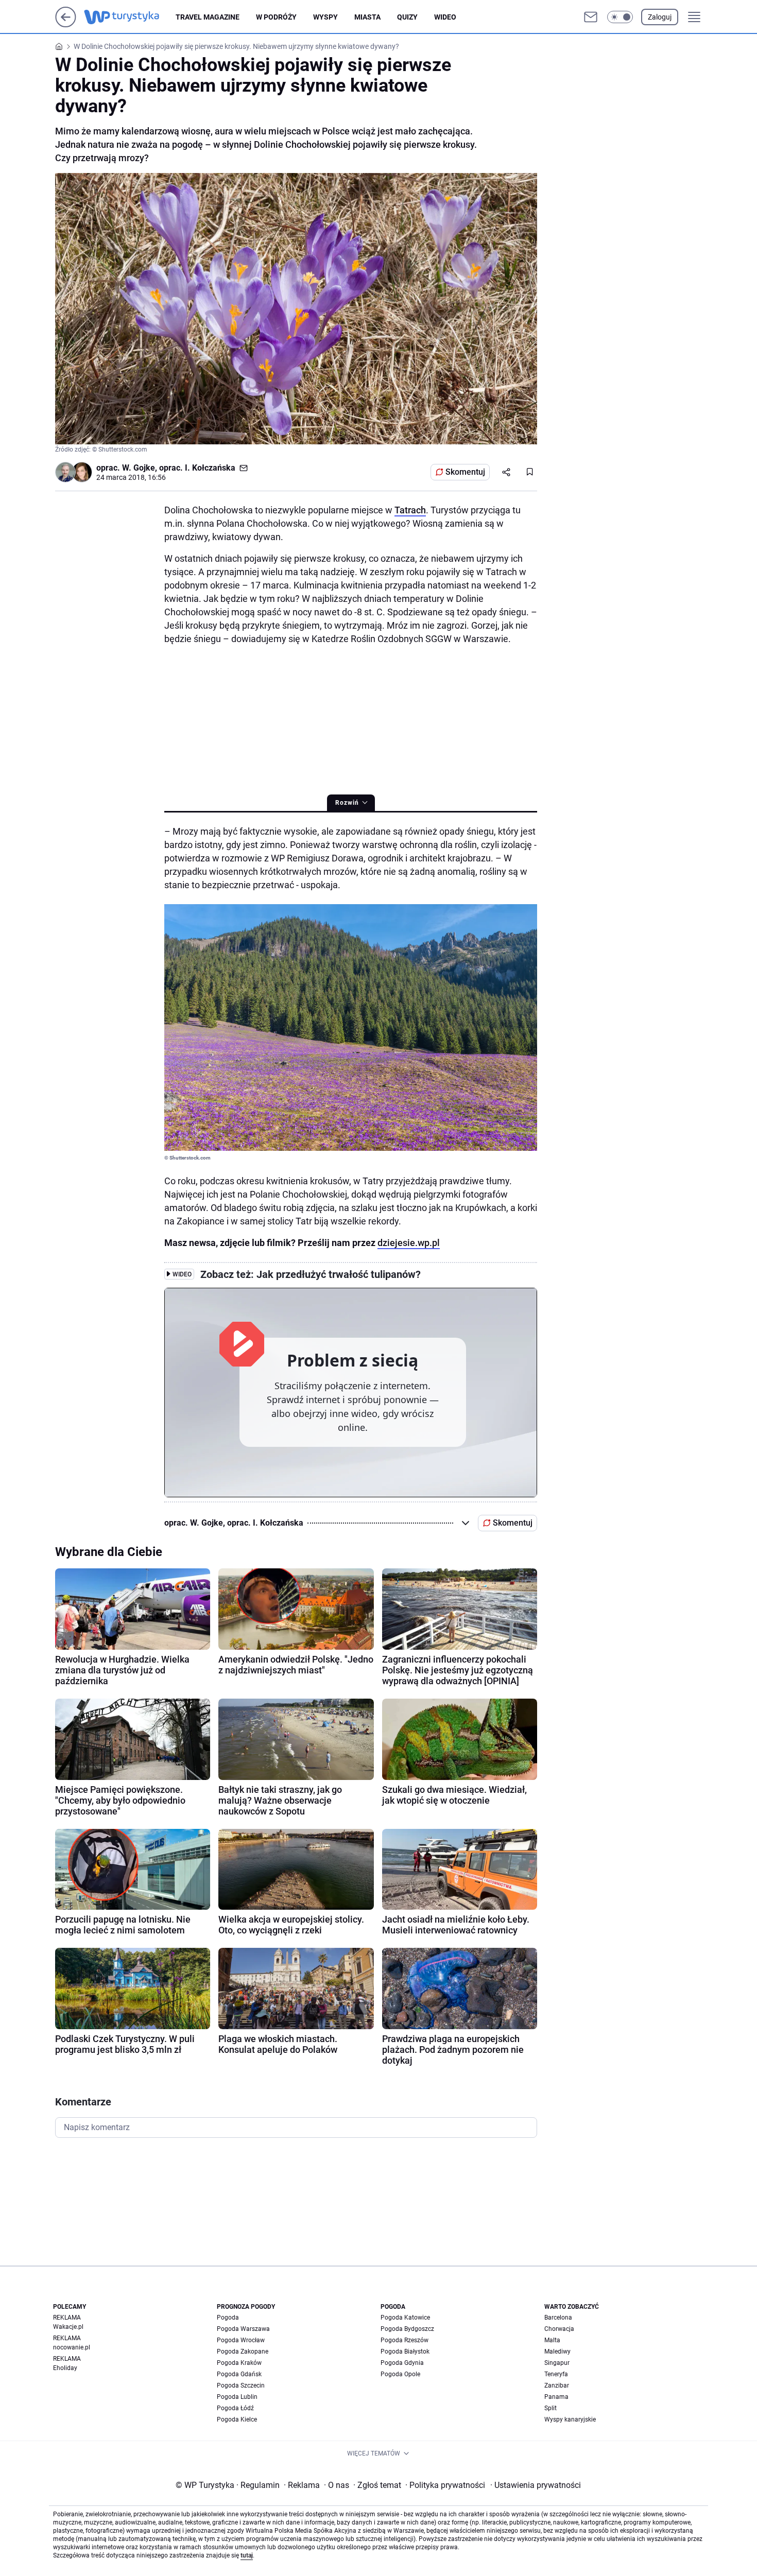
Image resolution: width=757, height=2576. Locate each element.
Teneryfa (556, 2374)
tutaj (247, 2555)
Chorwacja (559, 2329)
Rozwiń (347, 803)
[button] (620, 17)
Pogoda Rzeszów (405, 2340)
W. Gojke (139, 468)
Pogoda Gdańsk (239, 2374)
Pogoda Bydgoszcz (407, 2329)
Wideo (445, 17)
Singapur (557, 2363)
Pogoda (228, 2318)
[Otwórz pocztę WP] (591, 17)
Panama (556, 2397)
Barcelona (558, 2318)
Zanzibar (557, 2385)
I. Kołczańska (210, 468)
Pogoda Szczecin (241, 2385)
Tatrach (410, 510)
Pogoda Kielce (237, 2419)
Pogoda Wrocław (241, 2340)
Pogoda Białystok (405, 2352)
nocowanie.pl (72, 2347)
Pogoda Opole (400, 2374)
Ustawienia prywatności (536, 2485)
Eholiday (65, 2368)
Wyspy (325, 17)
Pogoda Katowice (405, 2318)
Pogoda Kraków (239, 2363)
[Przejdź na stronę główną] (66, 24)
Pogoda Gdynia (402, 2363)
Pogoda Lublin (237, 2397)
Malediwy (557, 2352)
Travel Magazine (208, 17)
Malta (552, 2340)
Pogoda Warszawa (243, 2329)
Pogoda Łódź (235, 2408)
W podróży (276, 17)
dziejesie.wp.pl (409, 1243)
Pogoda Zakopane (243, 2352)
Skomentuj (465, 472)
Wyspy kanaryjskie (570, 2419)
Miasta (367, 17)
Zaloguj (660, 17)
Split (550, 2408)
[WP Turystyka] (130, 17)
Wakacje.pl (68, 2327)
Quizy (407, 17)
